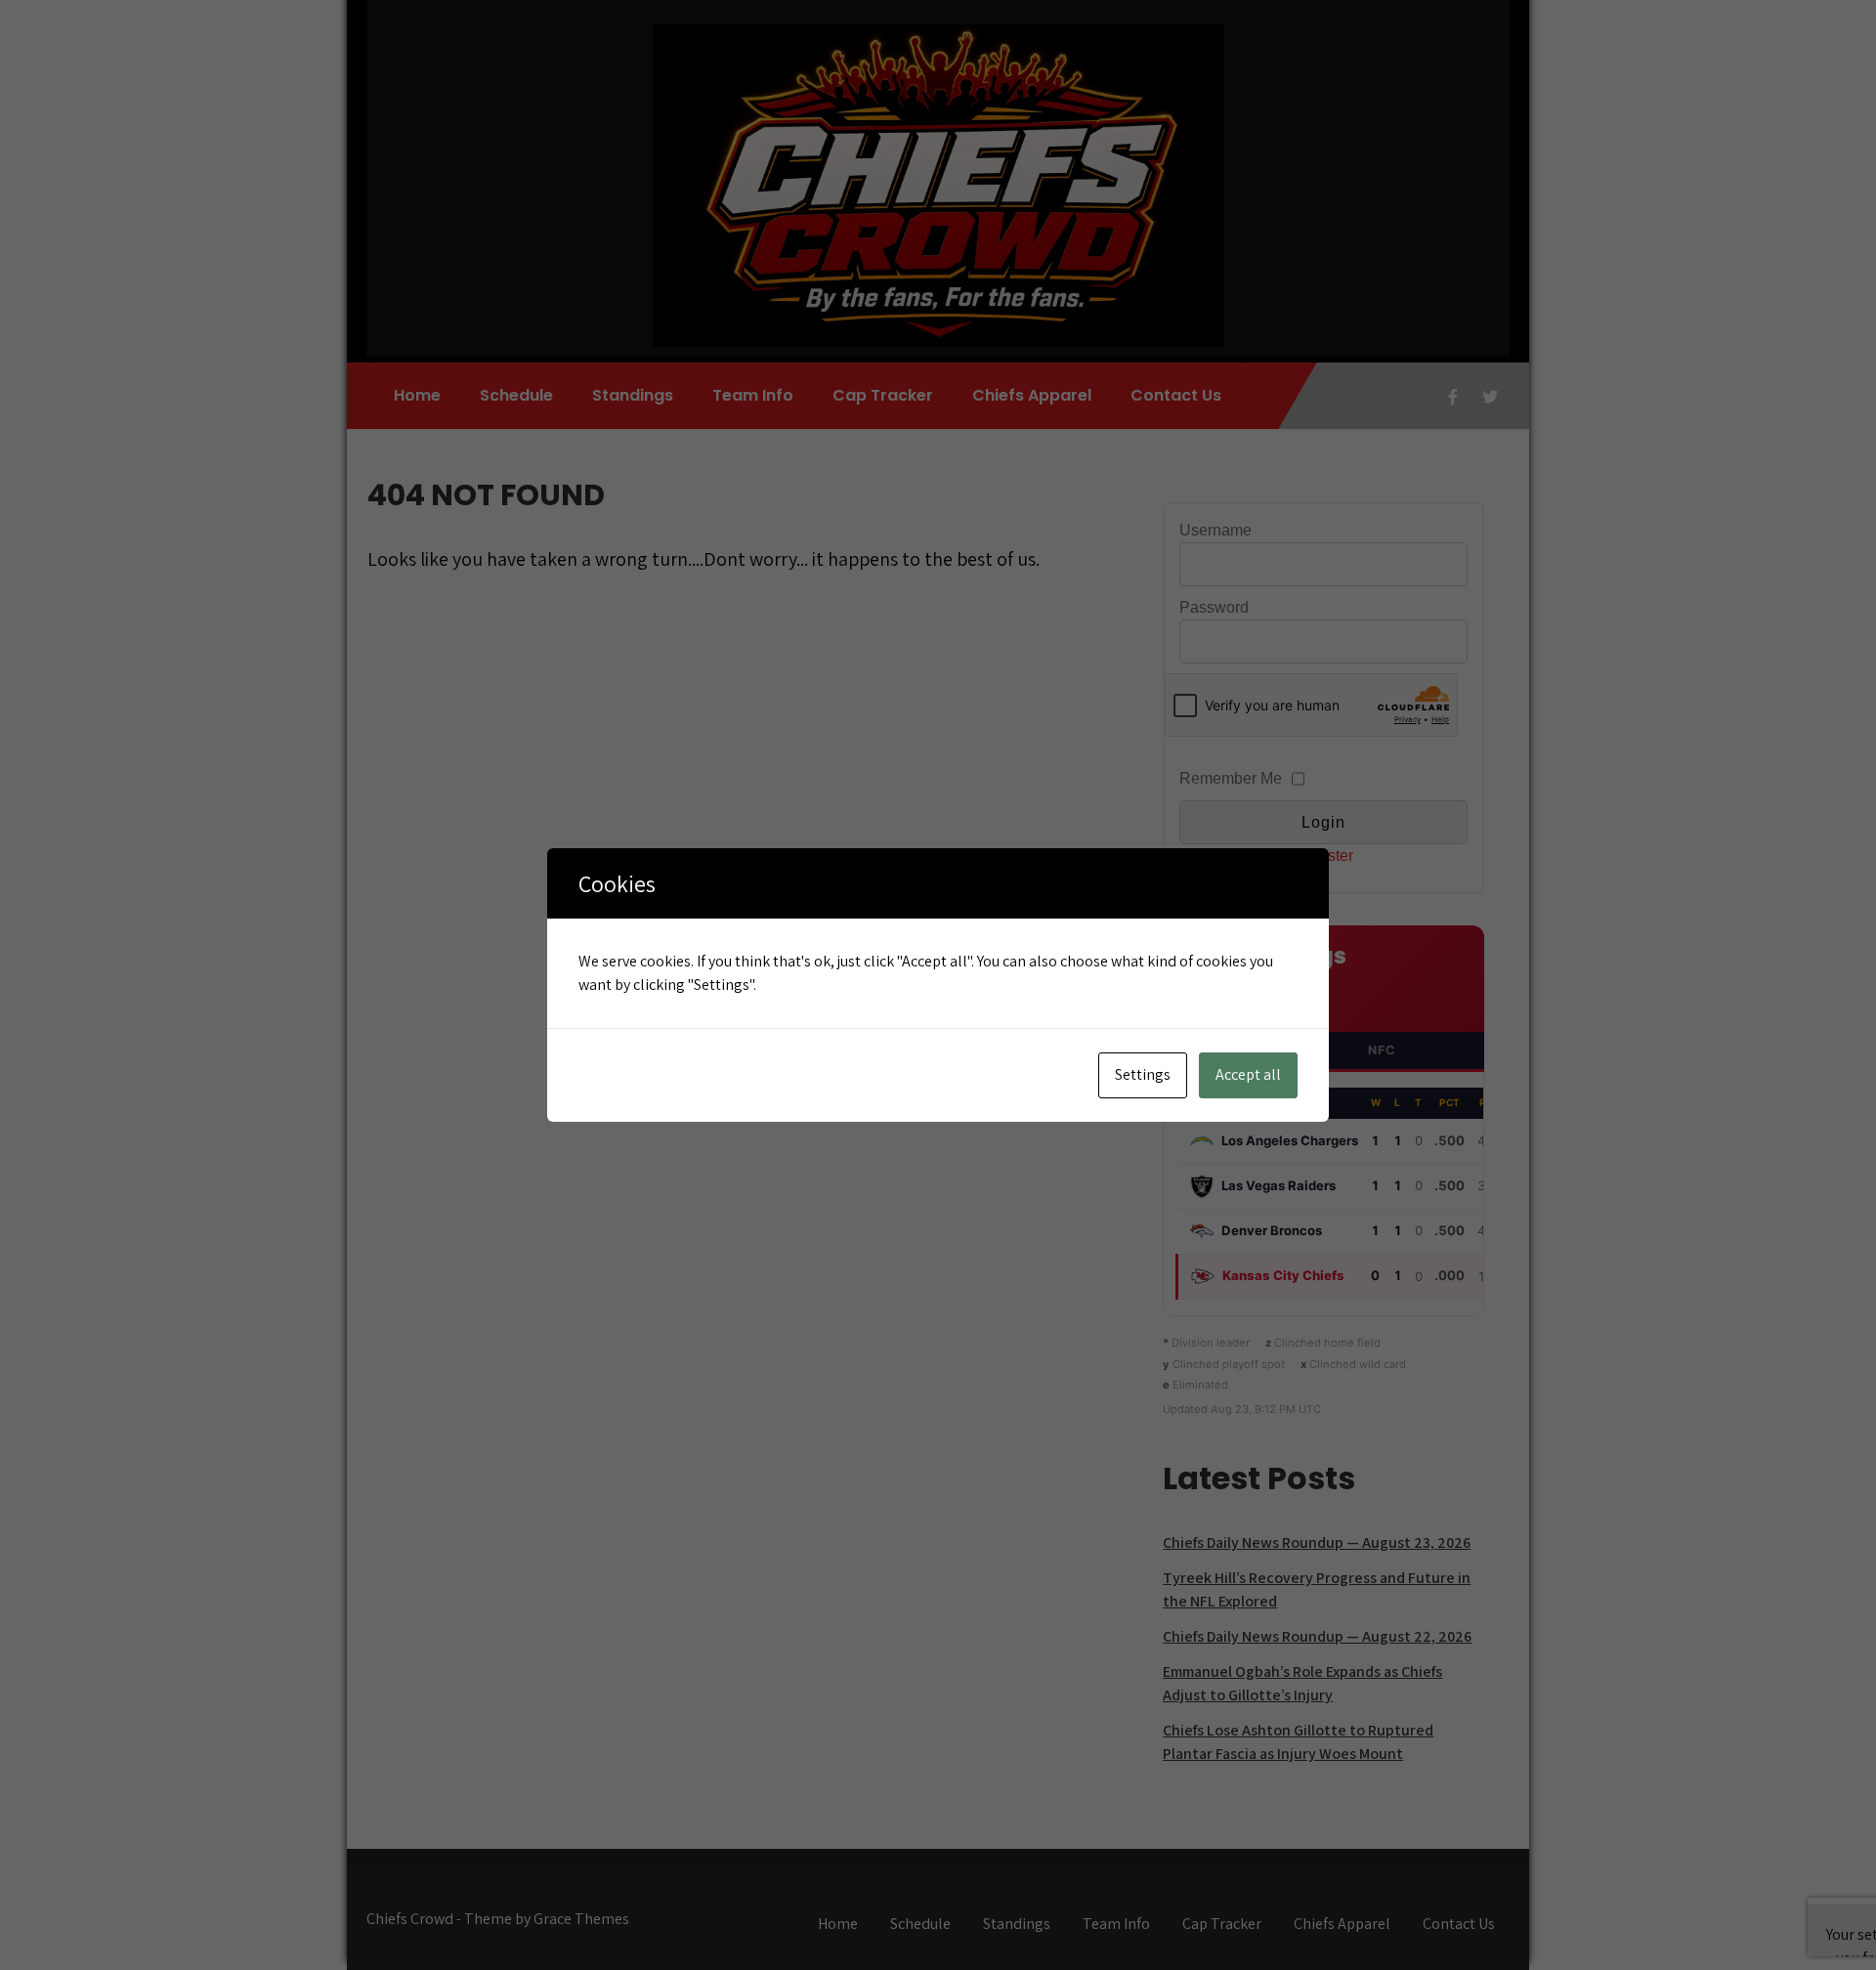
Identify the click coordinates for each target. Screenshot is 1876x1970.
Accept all (1248, 1074)
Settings (1143, 1074)
